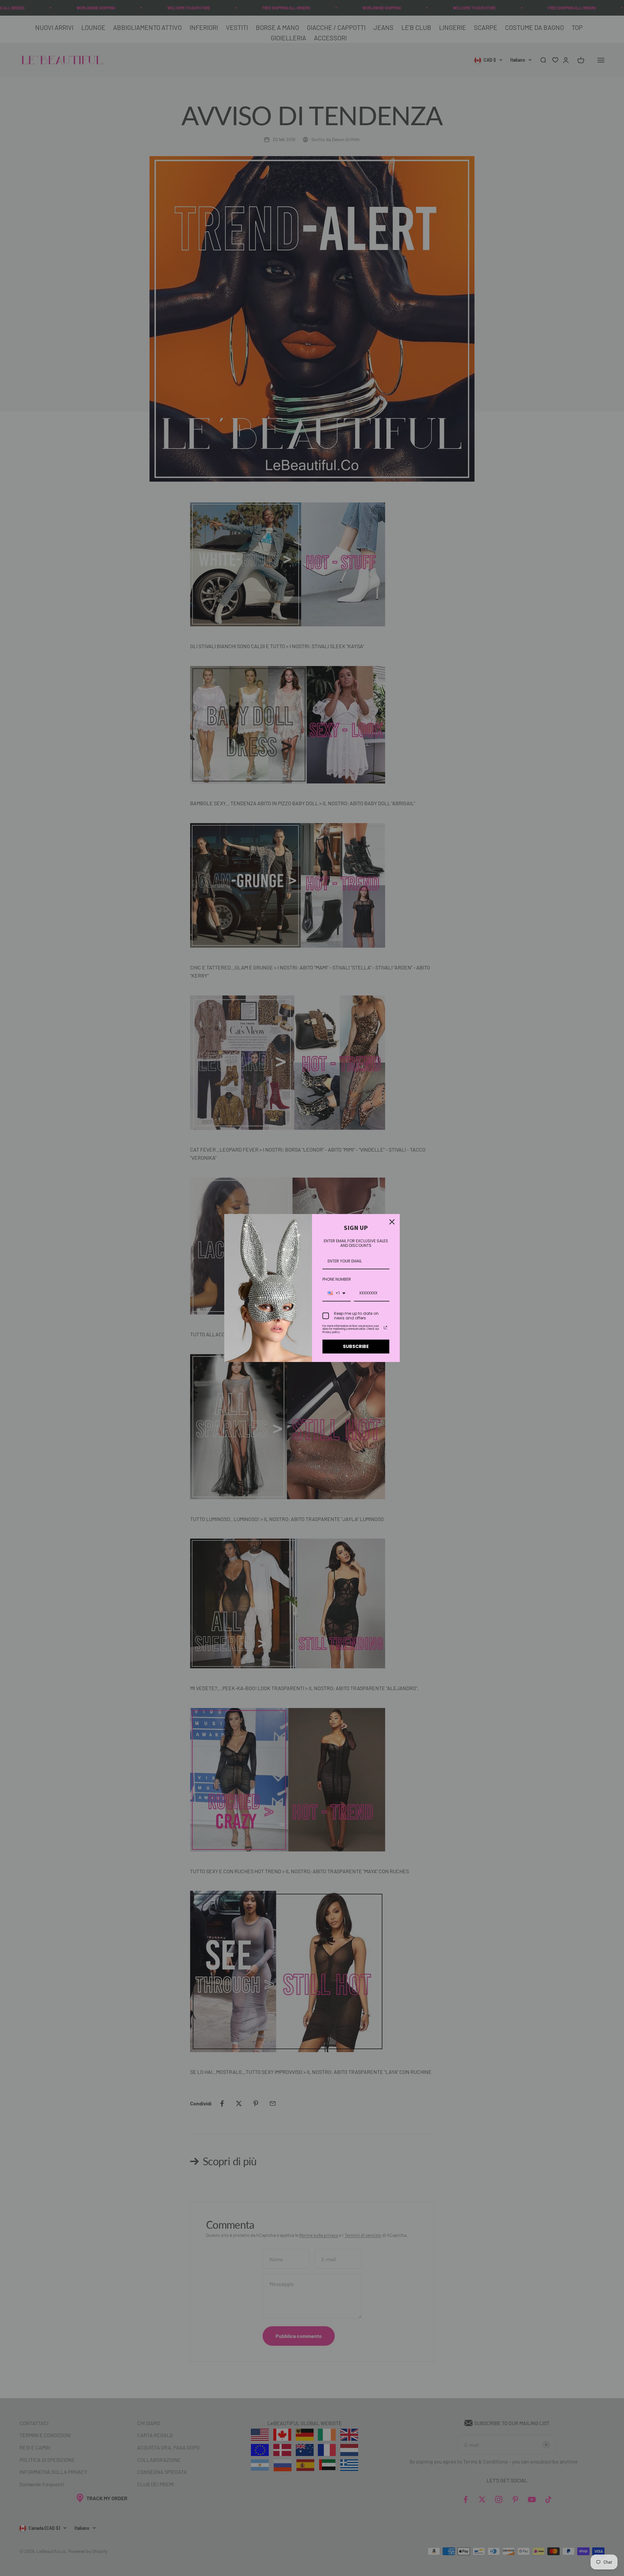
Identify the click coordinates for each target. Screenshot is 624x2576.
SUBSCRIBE (356, 1346)
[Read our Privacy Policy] (385, 1328)
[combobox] (337, 1293)
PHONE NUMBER (337, 1279)
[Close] (392, 1222)
